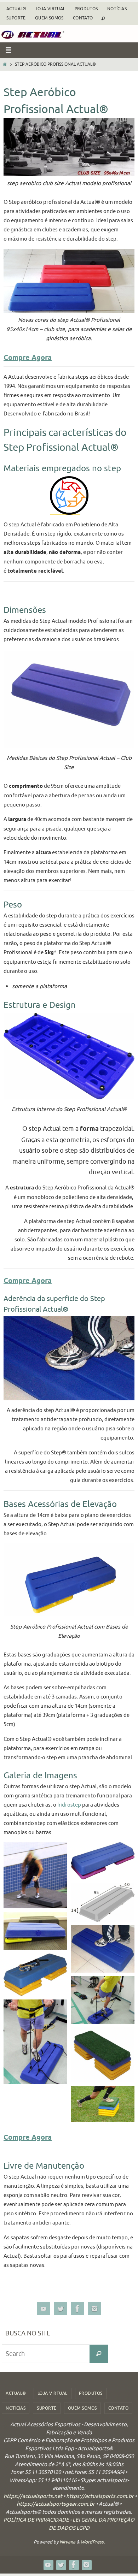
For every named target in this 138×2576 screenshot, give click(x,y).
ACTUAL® (16, 9)
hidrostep (69, 1805)
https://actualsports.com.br (100, 2496)
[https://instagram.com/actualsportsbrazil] (94, 2309)
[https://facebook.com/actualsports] (77, 2309)
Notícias (117, 9)
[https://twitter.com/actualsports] (61, 2309)
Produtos (86, 9)
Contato (83, 18)
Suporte (16, 18)
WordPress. (93, 2542)
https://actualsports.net (33, 2496)
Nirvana (67, 2542)
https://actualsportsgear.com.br (56, 2504)
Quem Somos (49, 18)
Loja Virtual (51, 9)
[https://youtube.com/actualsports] (44, 2309)
